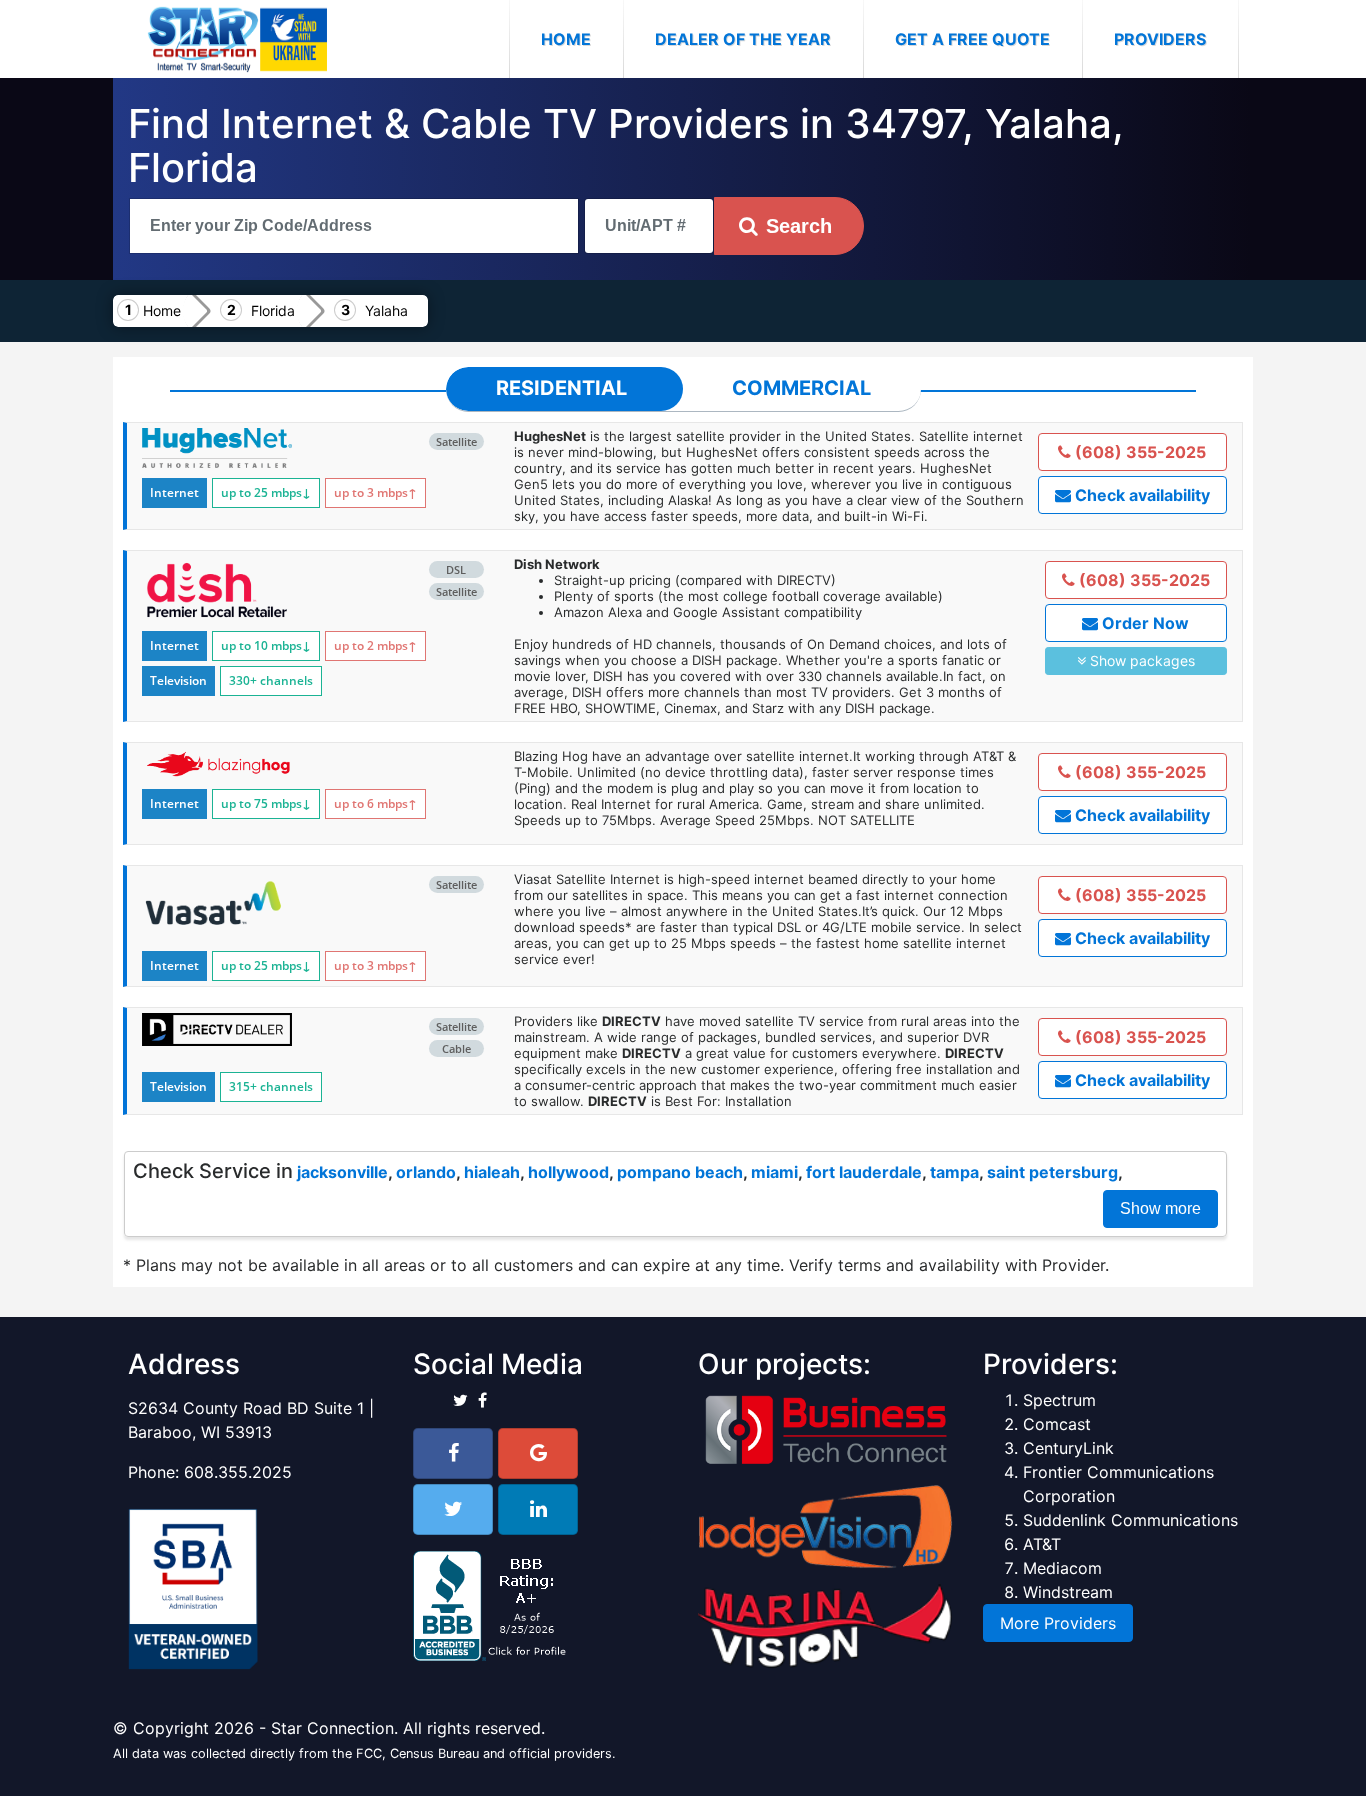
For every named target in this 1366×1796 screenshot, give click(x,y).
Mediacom (1062, 1568)
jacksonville (342, 1172)
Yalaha (386, 310)
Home (582, 38)
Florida (273, 310)
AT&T (1042, 1544)
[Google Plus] (538, 1453)
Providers (1160, 39)
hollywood (568, 1172)
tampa (954, 1172)
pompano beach (680, 1172)
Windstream (1068, 1592)
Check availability (1140, 495)
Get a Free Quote (972, 39)
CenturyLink (1068, 1448)
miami (774, 1172)
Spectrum (1059, 1400)
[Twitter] (453, 1509)
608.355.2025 (238, 1472)
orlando (426, 1172)
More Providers (1058, 1623)
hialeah (492, 1172)
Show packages (1140, 660)
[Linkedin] (538, 1509)
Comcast (1057, 1424)
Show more (1160, 1208)
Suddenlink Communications (1130, 1520)
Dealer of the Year (743, 39)
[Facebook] (453, 1453)
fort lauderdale (864, 1172)
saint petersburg (1052, 1172)
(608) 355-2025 (1138, 452)
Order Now (1143, 623)
